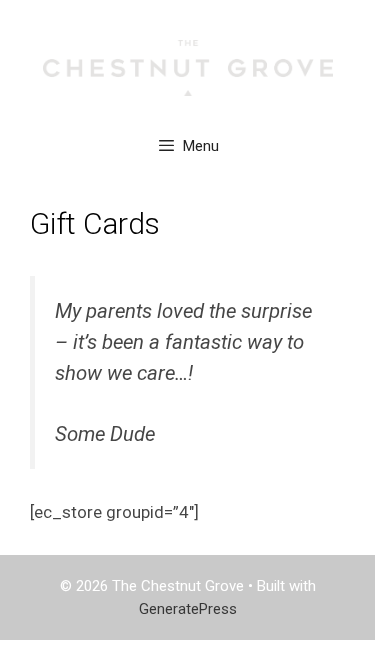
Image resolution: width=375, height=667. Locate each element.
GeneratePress (188, 609)
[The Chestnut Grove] (188, 67)
